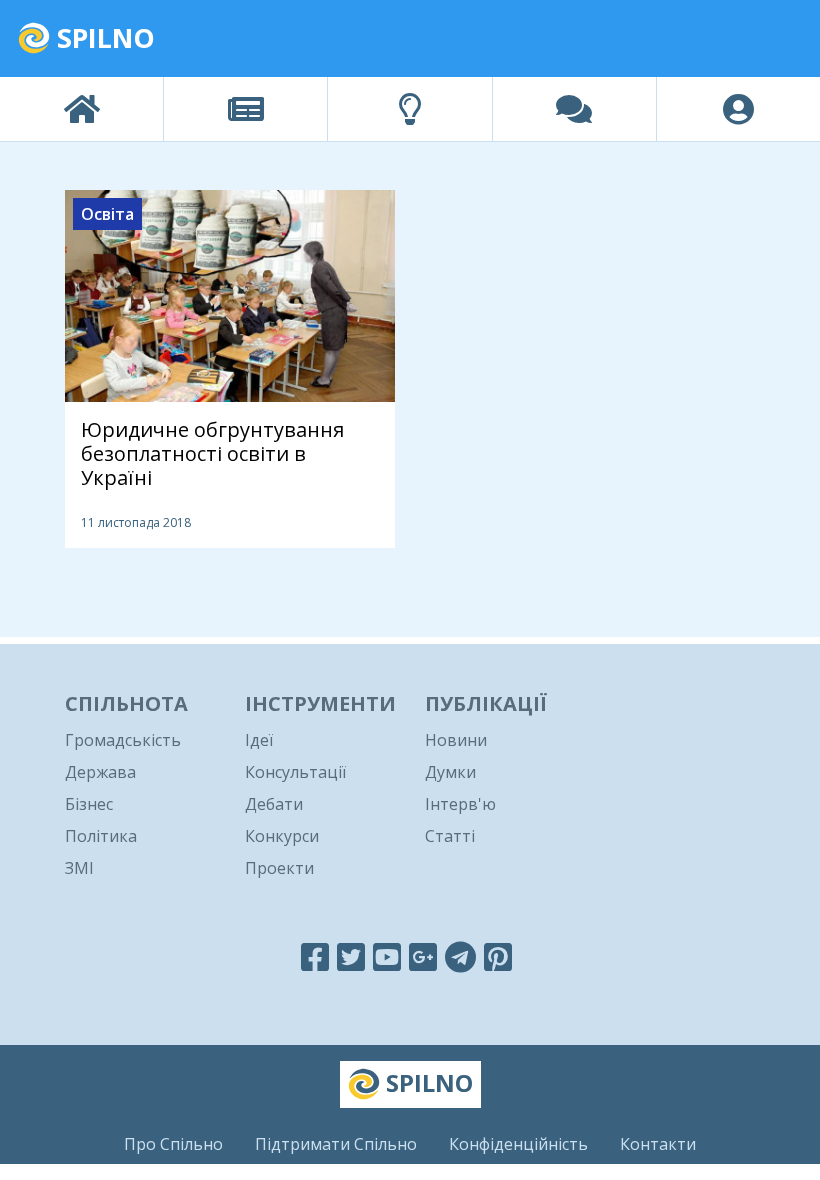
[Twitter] (351, 956)
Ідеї (259, 740)
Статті (450, 836)
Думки (450, 772)
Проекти (279, 868)
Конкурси (282, 836)
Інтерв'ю (460, 804)
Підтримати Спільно (336, 1144)
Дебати (274, 804)
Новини (456, 740)
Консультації (295, 772)
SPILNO (102, 37)
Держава (100, 772)
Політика (101, 836)
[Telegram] (460, 956)
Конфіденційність (518, 1144)
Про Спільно (173, 1144)
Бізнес (89, 804)
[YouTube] (387, 956)
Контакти (658, 1144)
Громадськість (123, 740)
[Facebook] (315, 956)
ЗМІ (79, 868)
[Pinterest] (498, 956)
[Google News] (423, 956)
